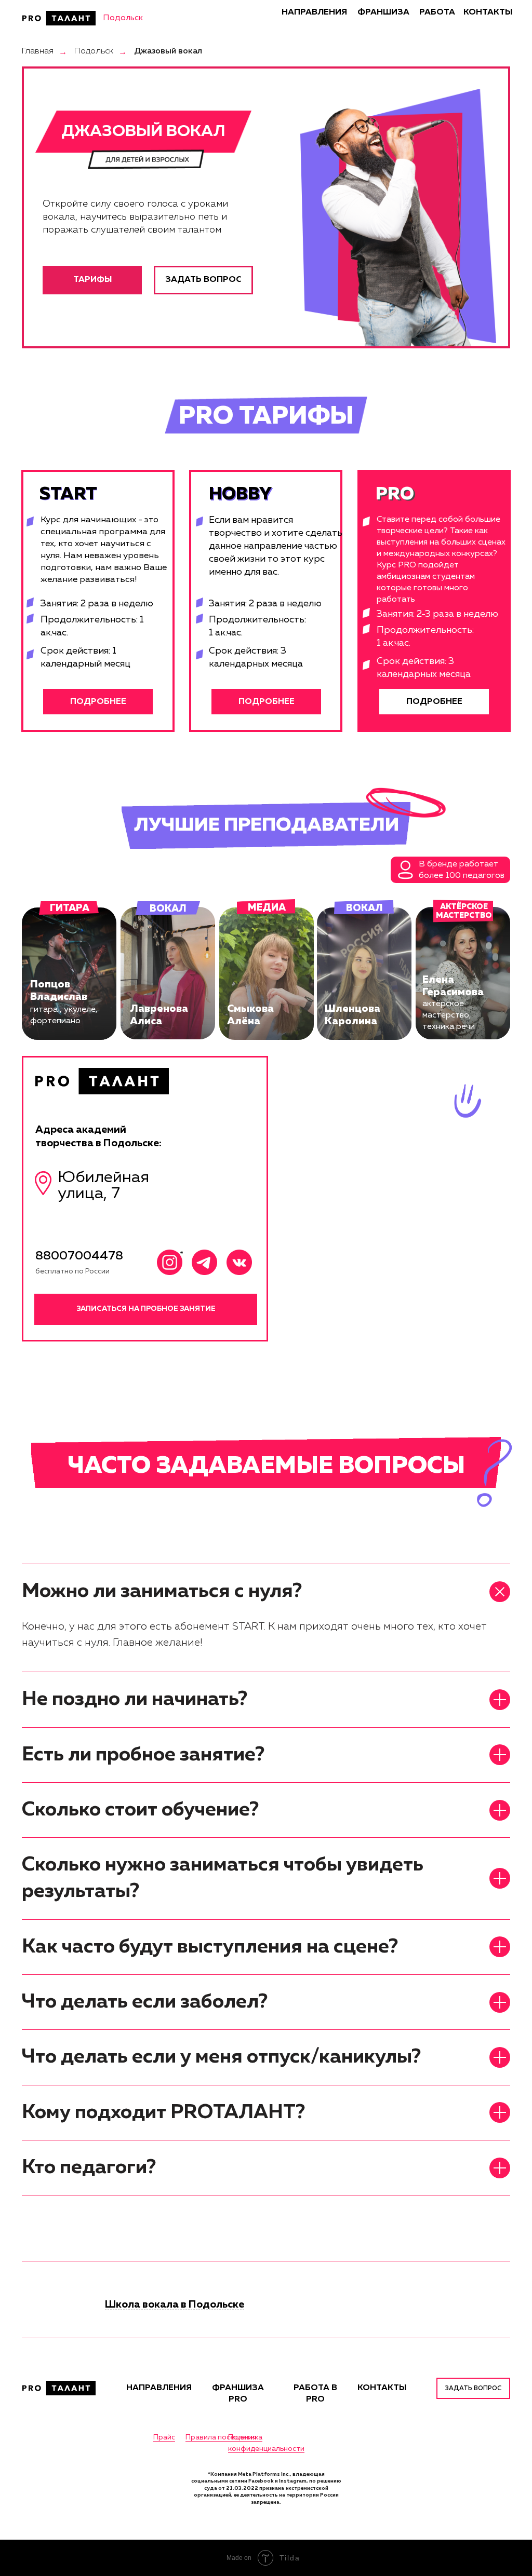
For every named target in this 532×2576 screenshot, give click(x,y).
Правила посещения (221, 2437)
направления (314, 12)
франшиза (383, 12)
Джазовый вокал (168, 51)
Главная (38, 51)
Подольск (94, 51)
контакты (488, 12)
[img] (59, 18)
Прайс (164, 2437)
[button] (98, 702)
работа (437, 12)
